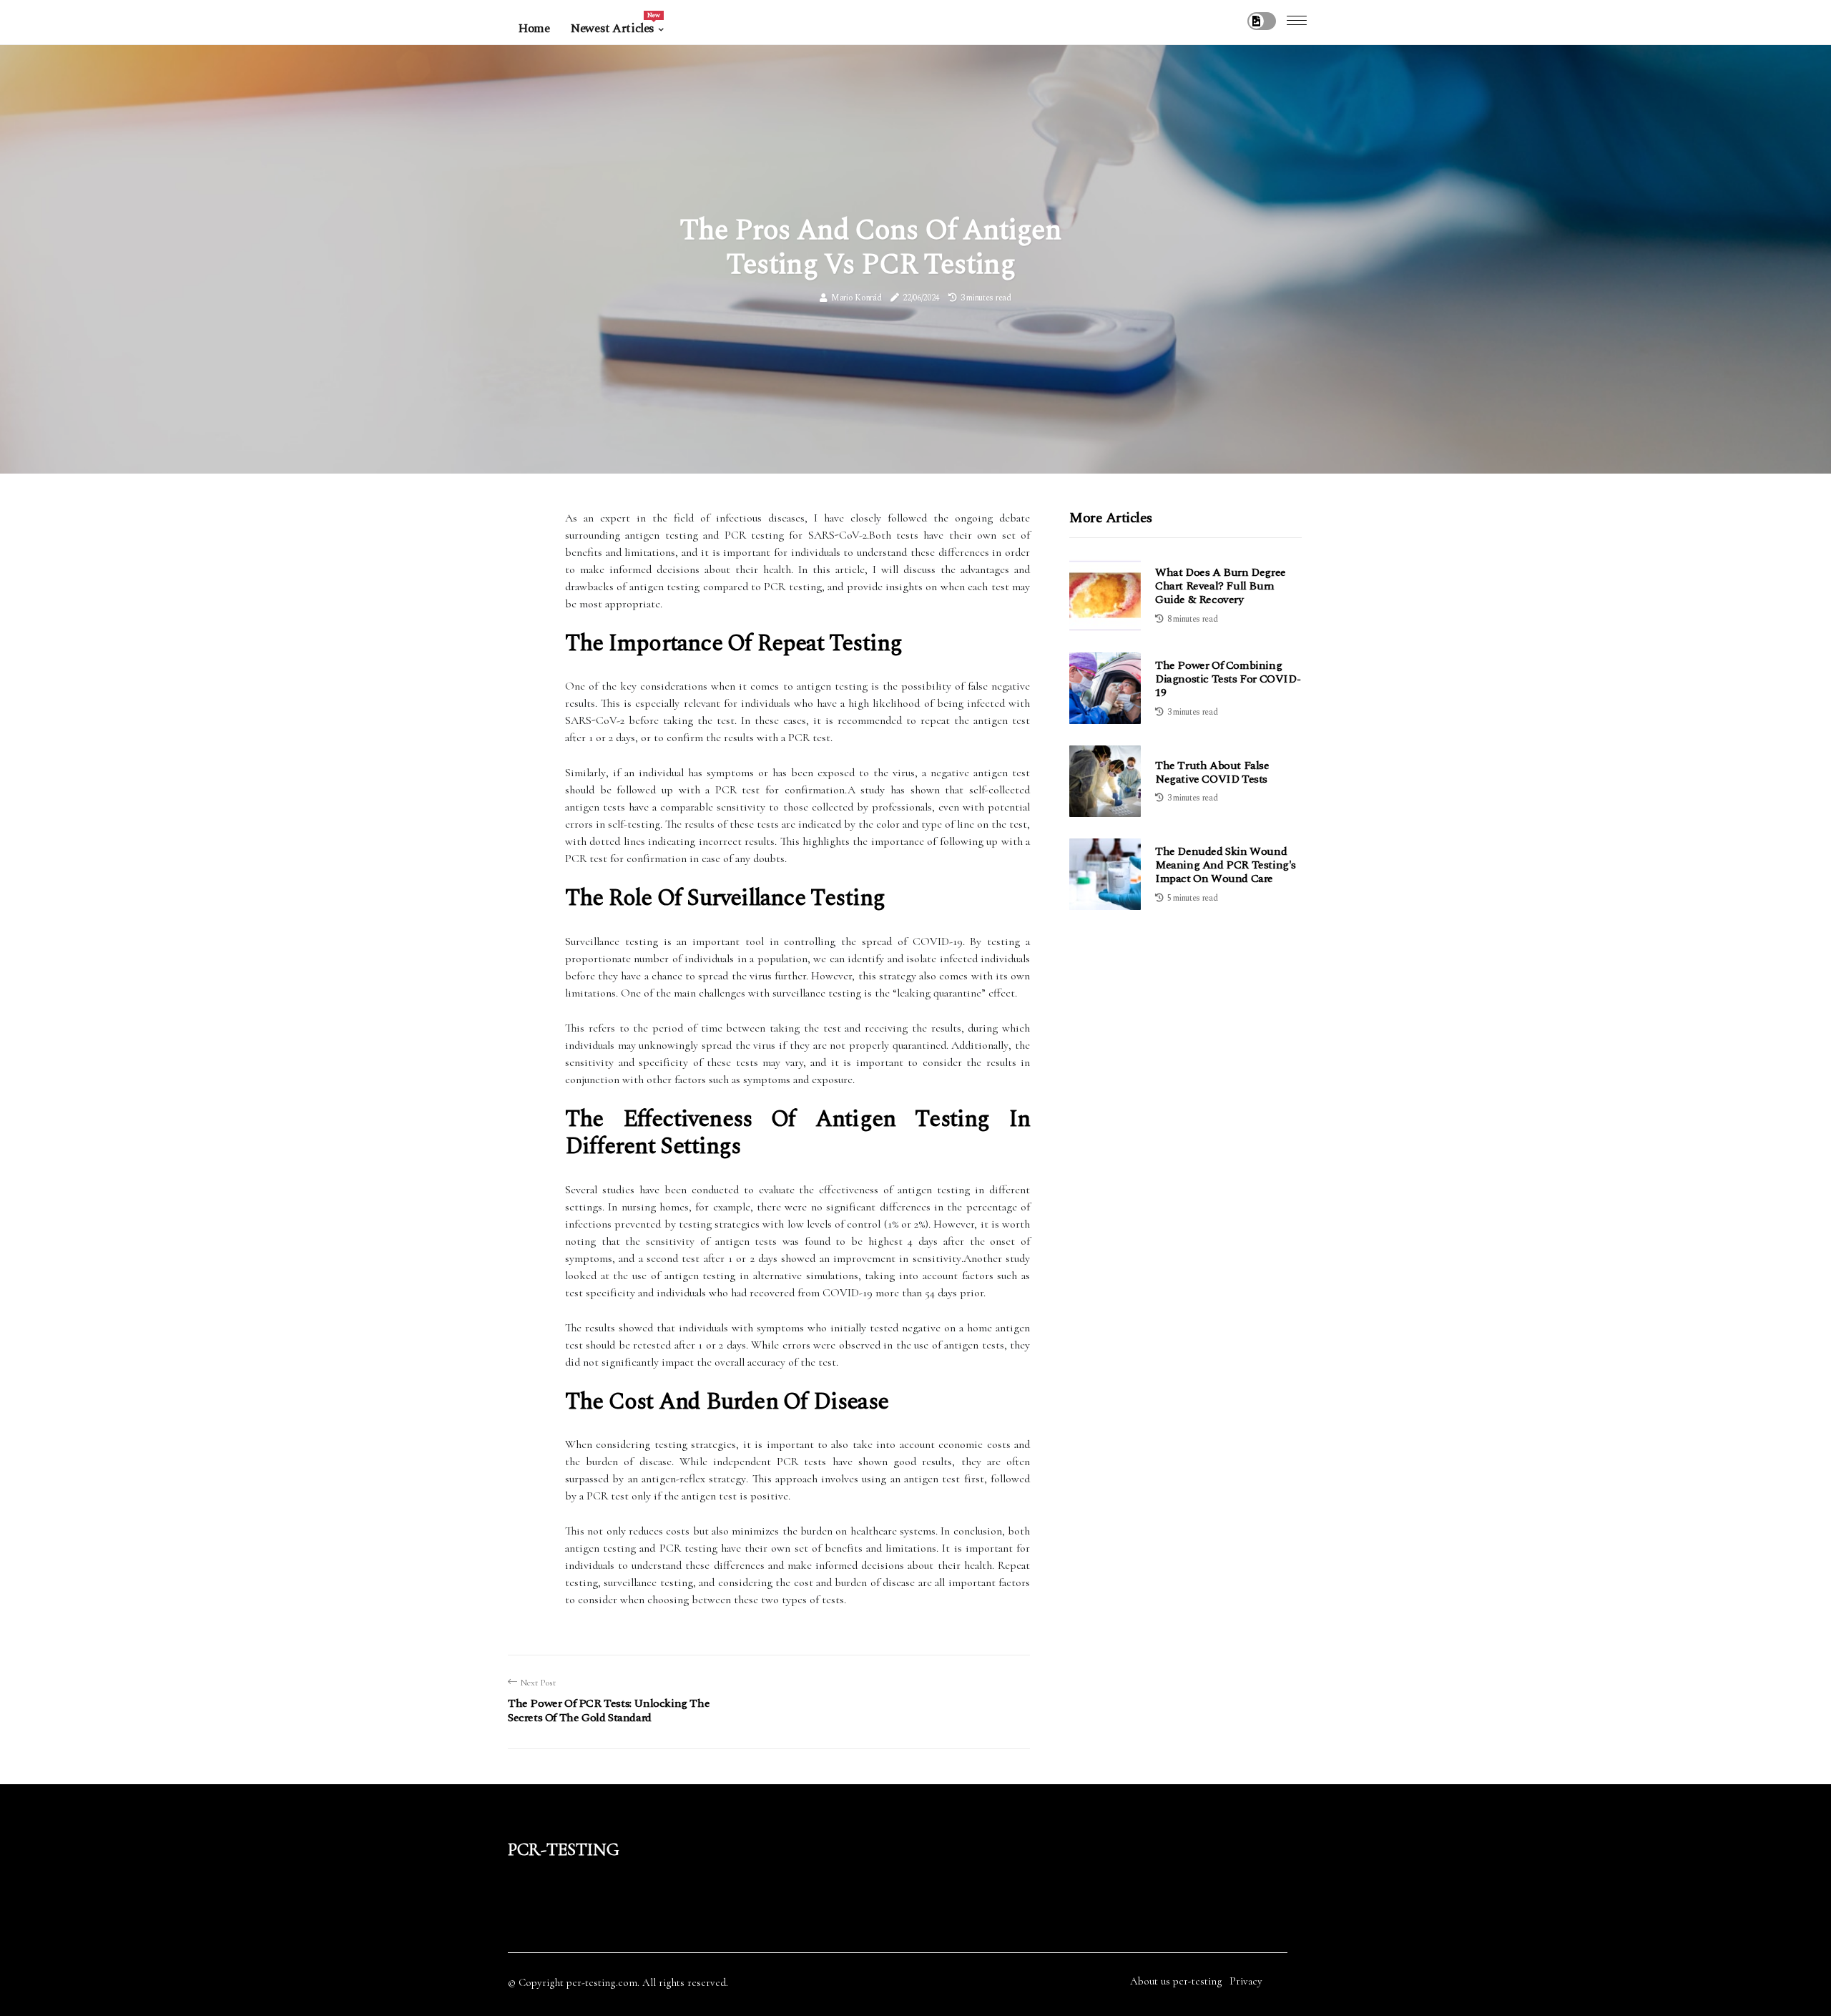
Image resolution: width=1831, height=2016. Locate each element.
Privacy (1246, 1981)
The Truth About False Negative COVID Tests (1212, 772)
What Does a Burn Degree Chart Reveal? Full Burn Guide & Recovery (1221, 586)
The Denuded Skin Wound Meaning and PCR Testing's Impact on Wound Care (1226, 865)
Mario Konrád (856, 298)
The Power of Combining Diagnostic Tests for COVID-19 (1228, 679)
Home (534, 29)
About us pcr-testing (1176, 1981)
